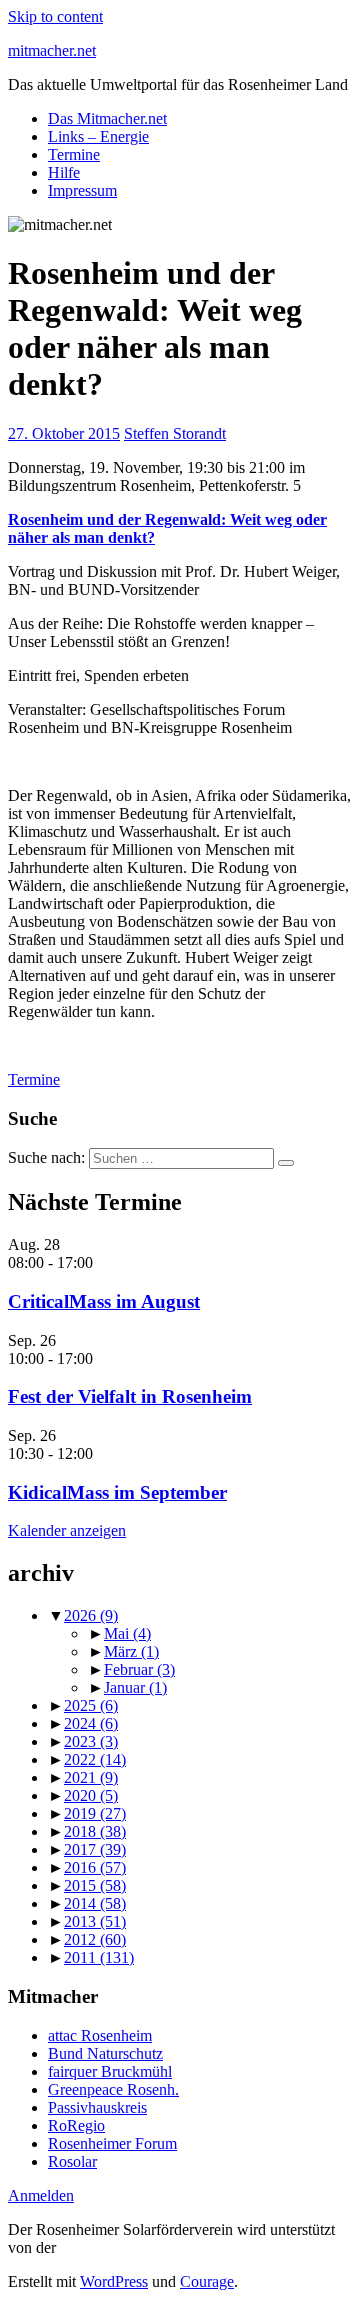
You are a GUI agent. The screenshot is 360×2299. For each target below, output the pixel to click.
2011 (99, 1957)
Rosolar (72, 2161)
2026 (91, 1615)
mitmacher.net (52, 50)
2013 (95, 1921)
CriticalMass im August (104, 1301)
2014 (95, 1903)
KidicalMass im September (117, 1492)
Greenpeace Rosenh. (113, 2089)
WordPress (114, 2281)
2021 (91, 1777)
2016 (95, 1867)
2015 (95, 1885)
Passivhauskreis (97, 2107)
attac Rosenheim (100, 2035)
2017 (95, 1849)
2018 (95, 1831)
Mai (127, 1633)
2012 (95, 1939)
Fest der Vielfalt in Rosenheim (130, 1396)
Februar (139, 1669)
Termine (74, 154)
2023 (91, 1741)
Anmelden (41, 2195)
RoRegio (76, 2125)
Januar (135, 1687)
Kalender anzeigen (67, 1530)
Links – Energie (98, 136)
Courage (207, 2281)
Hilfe (64, 172)
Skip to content (55, 16)
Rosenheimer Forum (112, 2143)
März (131, 1651)
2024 (91, 1723)
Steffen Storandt (175, 433)
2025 (91, 1705)
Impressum (82, 190)
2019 (95, 1813)
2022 (95, 1759)
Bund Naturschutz (105, 2053)
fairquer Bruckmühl (110, 2071)
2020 (91, 1795)
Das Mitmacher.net (107, 118)
